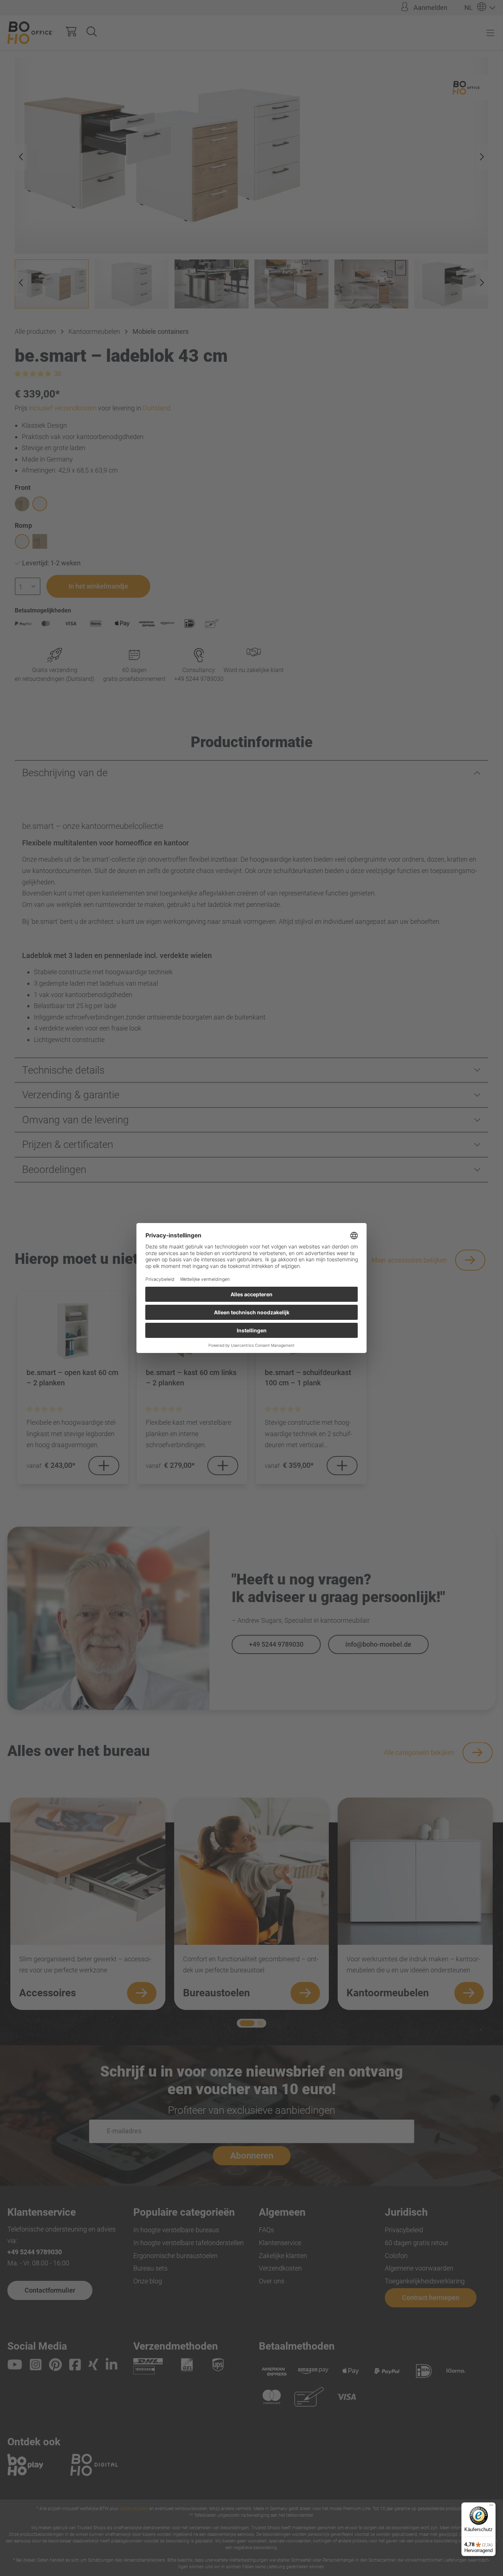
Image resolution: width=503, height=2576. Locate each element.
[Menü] (491, 2507)
